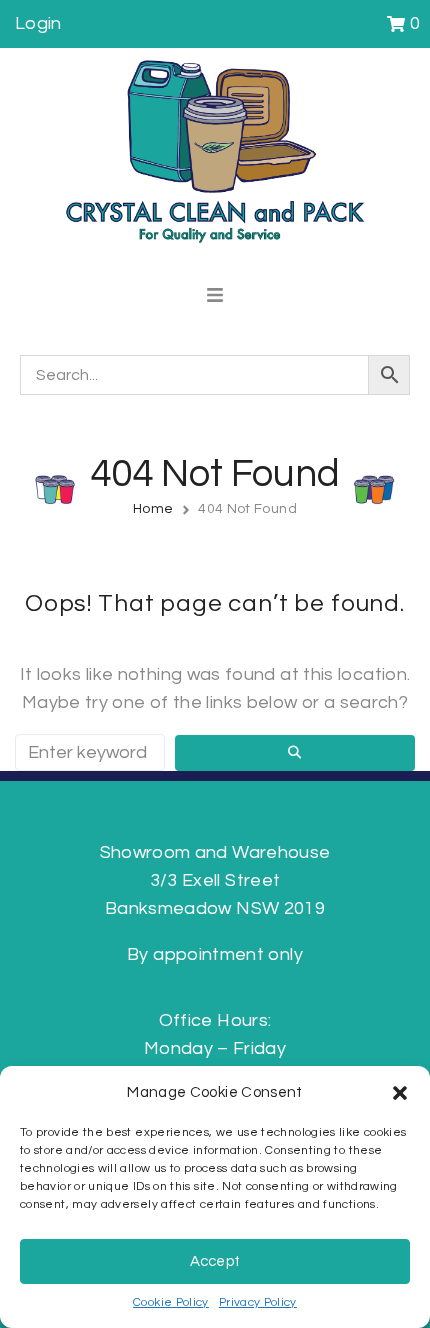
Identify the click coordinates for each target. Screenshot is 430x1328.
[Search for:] (90, 752)
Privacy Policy (258, 1302)
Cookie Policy (171, 1302)
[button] (400, 1093)
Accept (215, 1261)
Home (153, 509)
